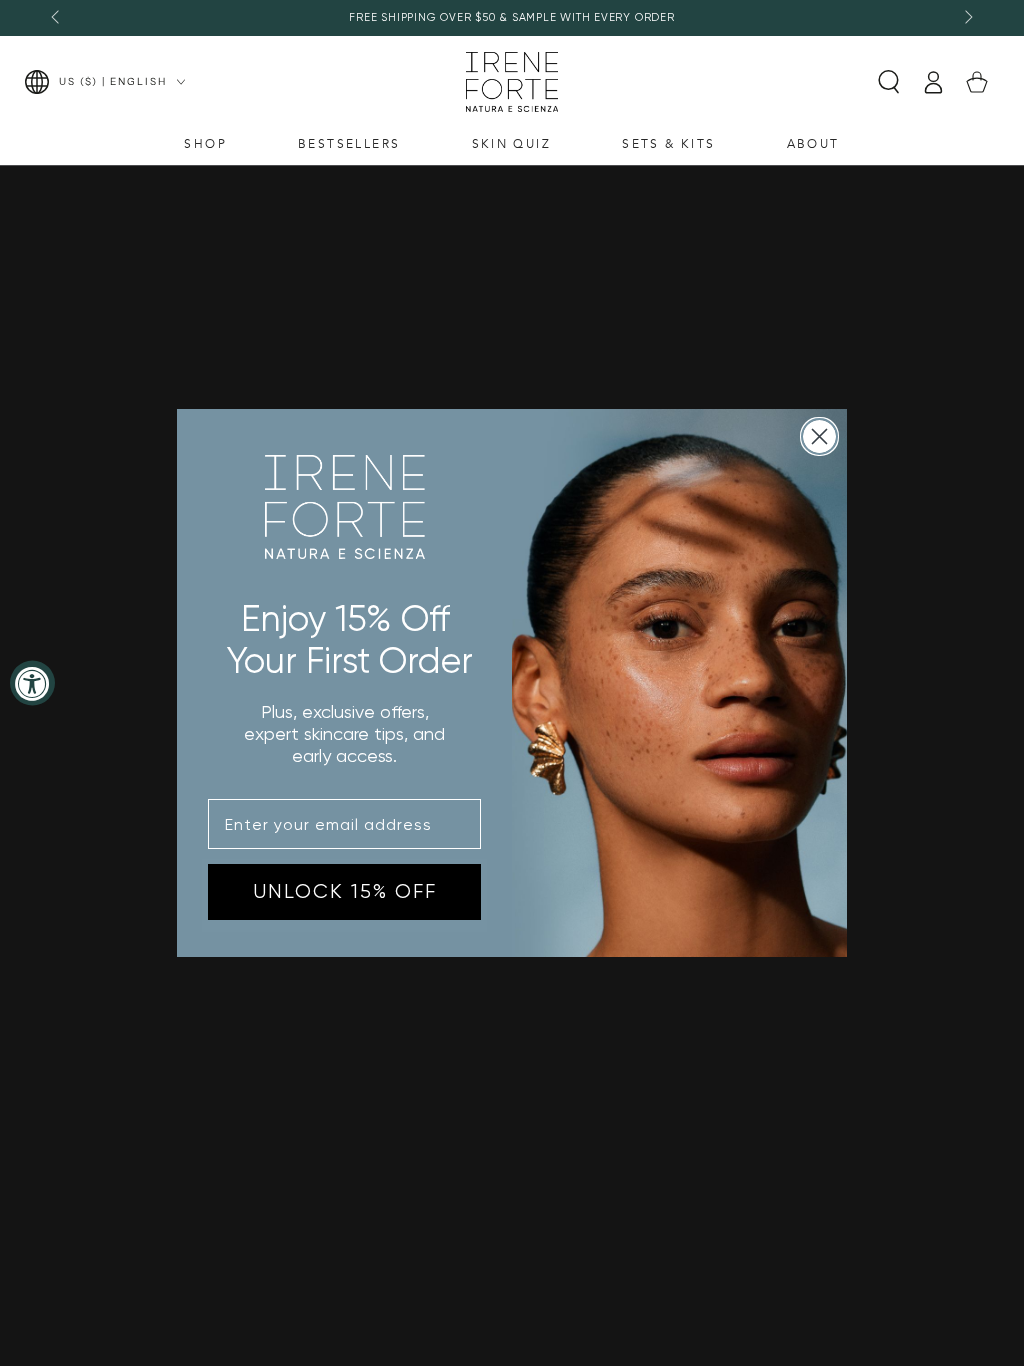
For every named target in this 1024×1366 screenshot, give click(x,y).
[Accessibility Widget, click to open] (32, 683)
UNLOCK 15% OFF (345, 891)
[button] (889, 82)
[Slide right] (967, 18)
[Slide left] (57, 18)
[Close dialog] (819, 436)
